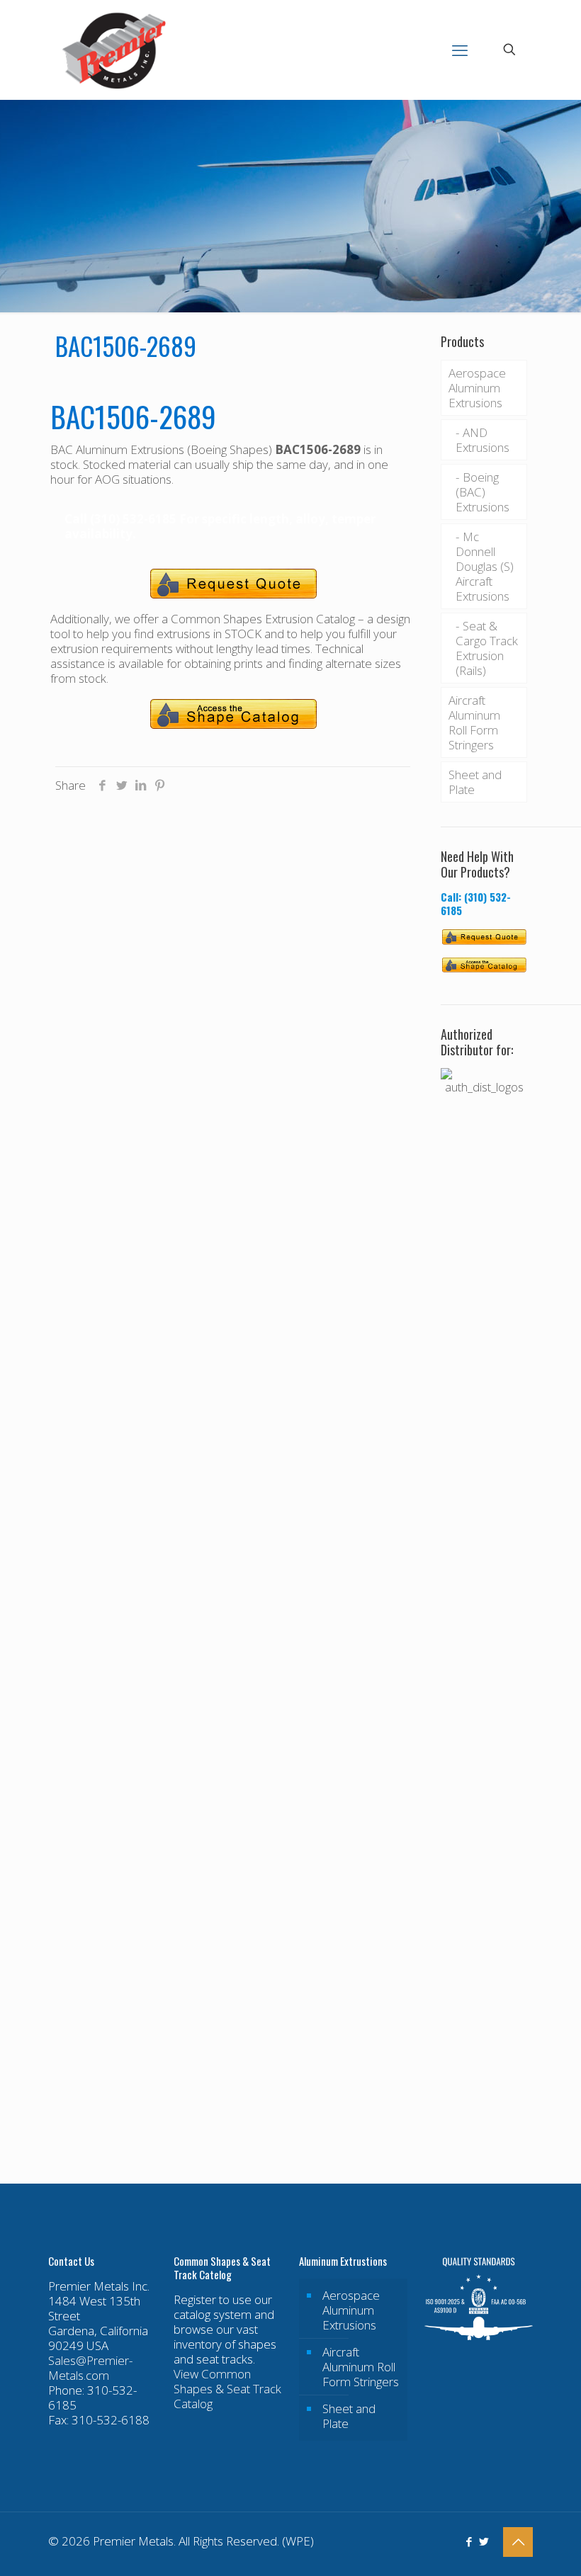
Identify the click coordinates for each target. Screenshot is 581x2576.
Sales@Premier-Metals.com (90, 2368)
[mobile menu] (460, 50)
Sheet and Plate (475, 782)
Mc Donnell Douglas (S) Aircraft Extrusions (485, 566)
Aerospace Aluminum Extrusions (477, 388)
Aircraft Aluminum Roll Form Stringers (474, 722)
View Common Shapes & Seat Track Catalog (227, 2389)
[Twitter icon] (484, 2541)
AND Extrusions (483, 440)
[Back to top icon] (518, 2542)
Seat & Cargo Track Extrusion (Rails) (487, 648)
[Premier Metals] (114, 50)
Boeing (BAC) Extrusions (483, 492)
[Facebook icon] (469, 2541)
